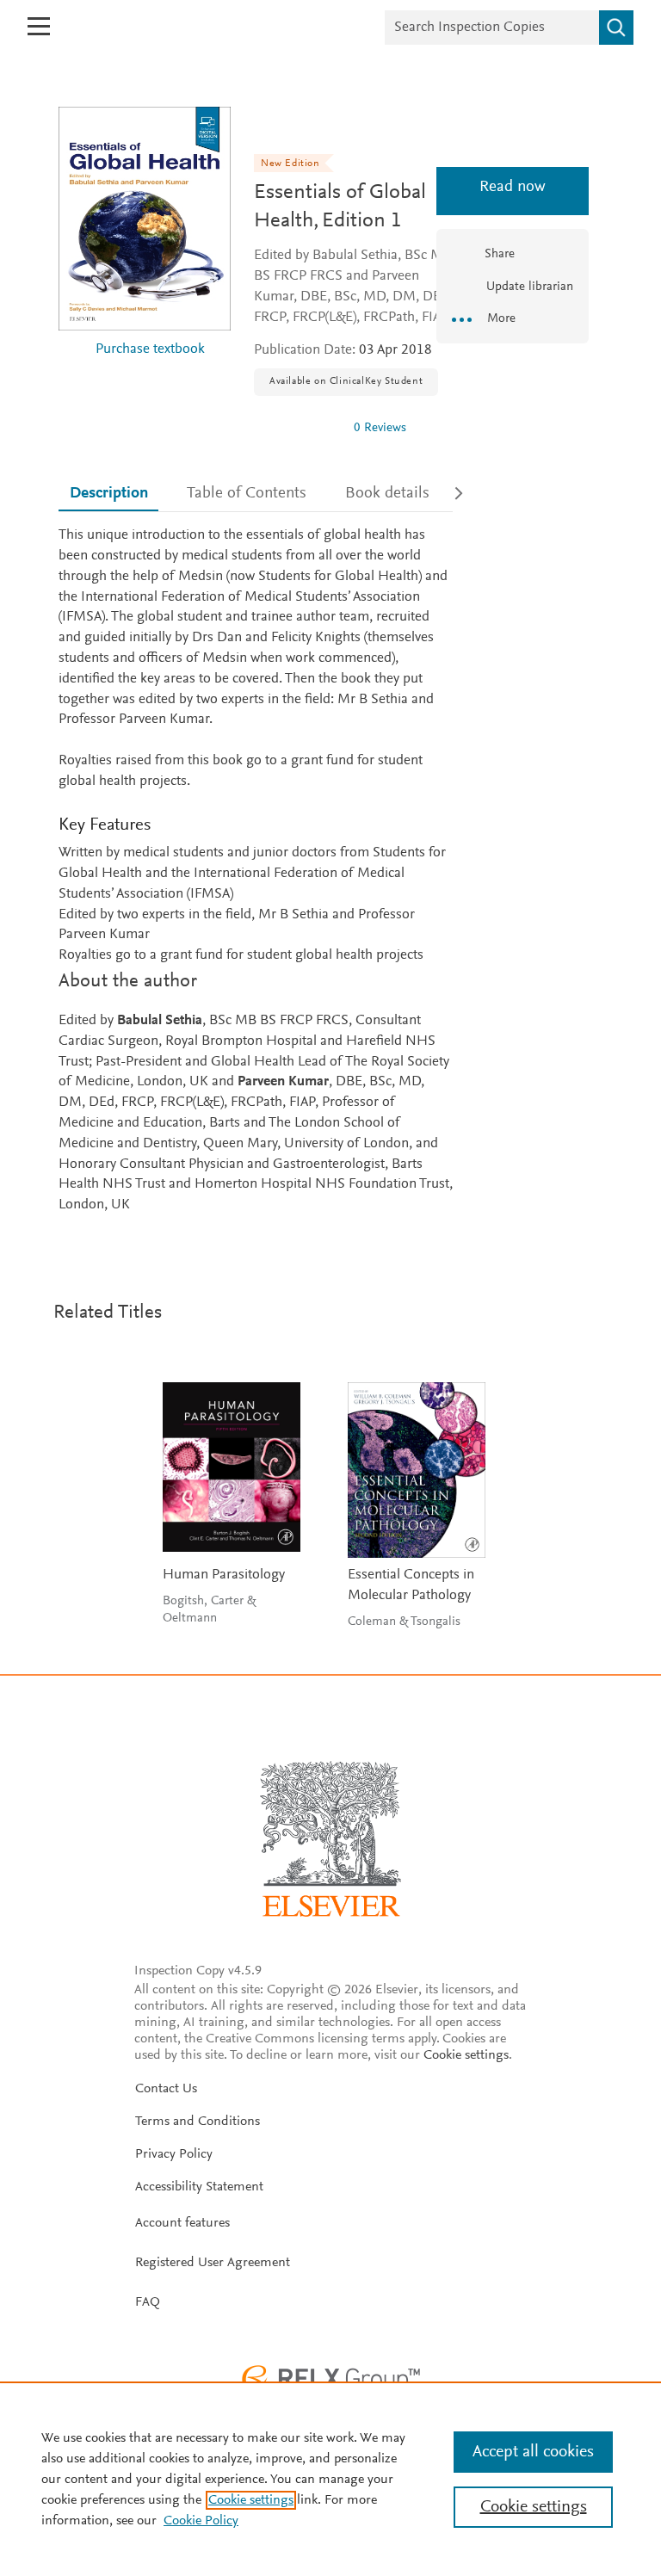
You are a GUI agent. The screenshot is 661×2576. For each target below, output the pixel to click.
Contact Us (166, 2089)
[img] (297, 428)
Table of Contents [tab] (247, 494)
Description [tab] (109, 494)
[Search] (616, 28)
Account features (182, 2223)
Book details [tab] (387, 494)
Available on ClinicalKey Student (346, 381)
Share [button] (500, 254)
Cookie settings (466, 2055)
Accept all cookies (533, 2452)
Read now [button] (513, 187)
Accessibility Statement (199, 2187)
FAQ (148, 2302)
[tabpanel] (256, 871)
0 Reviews (380, 428)
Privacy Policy (174, 2154)
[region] (330, 2479)
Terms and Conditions (198, 2122)
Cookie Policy (201, 2521)
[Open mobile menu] (39, 26)
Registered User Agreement (213, 2263)
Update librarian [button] (528, 287)
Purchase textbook (150, 350)
